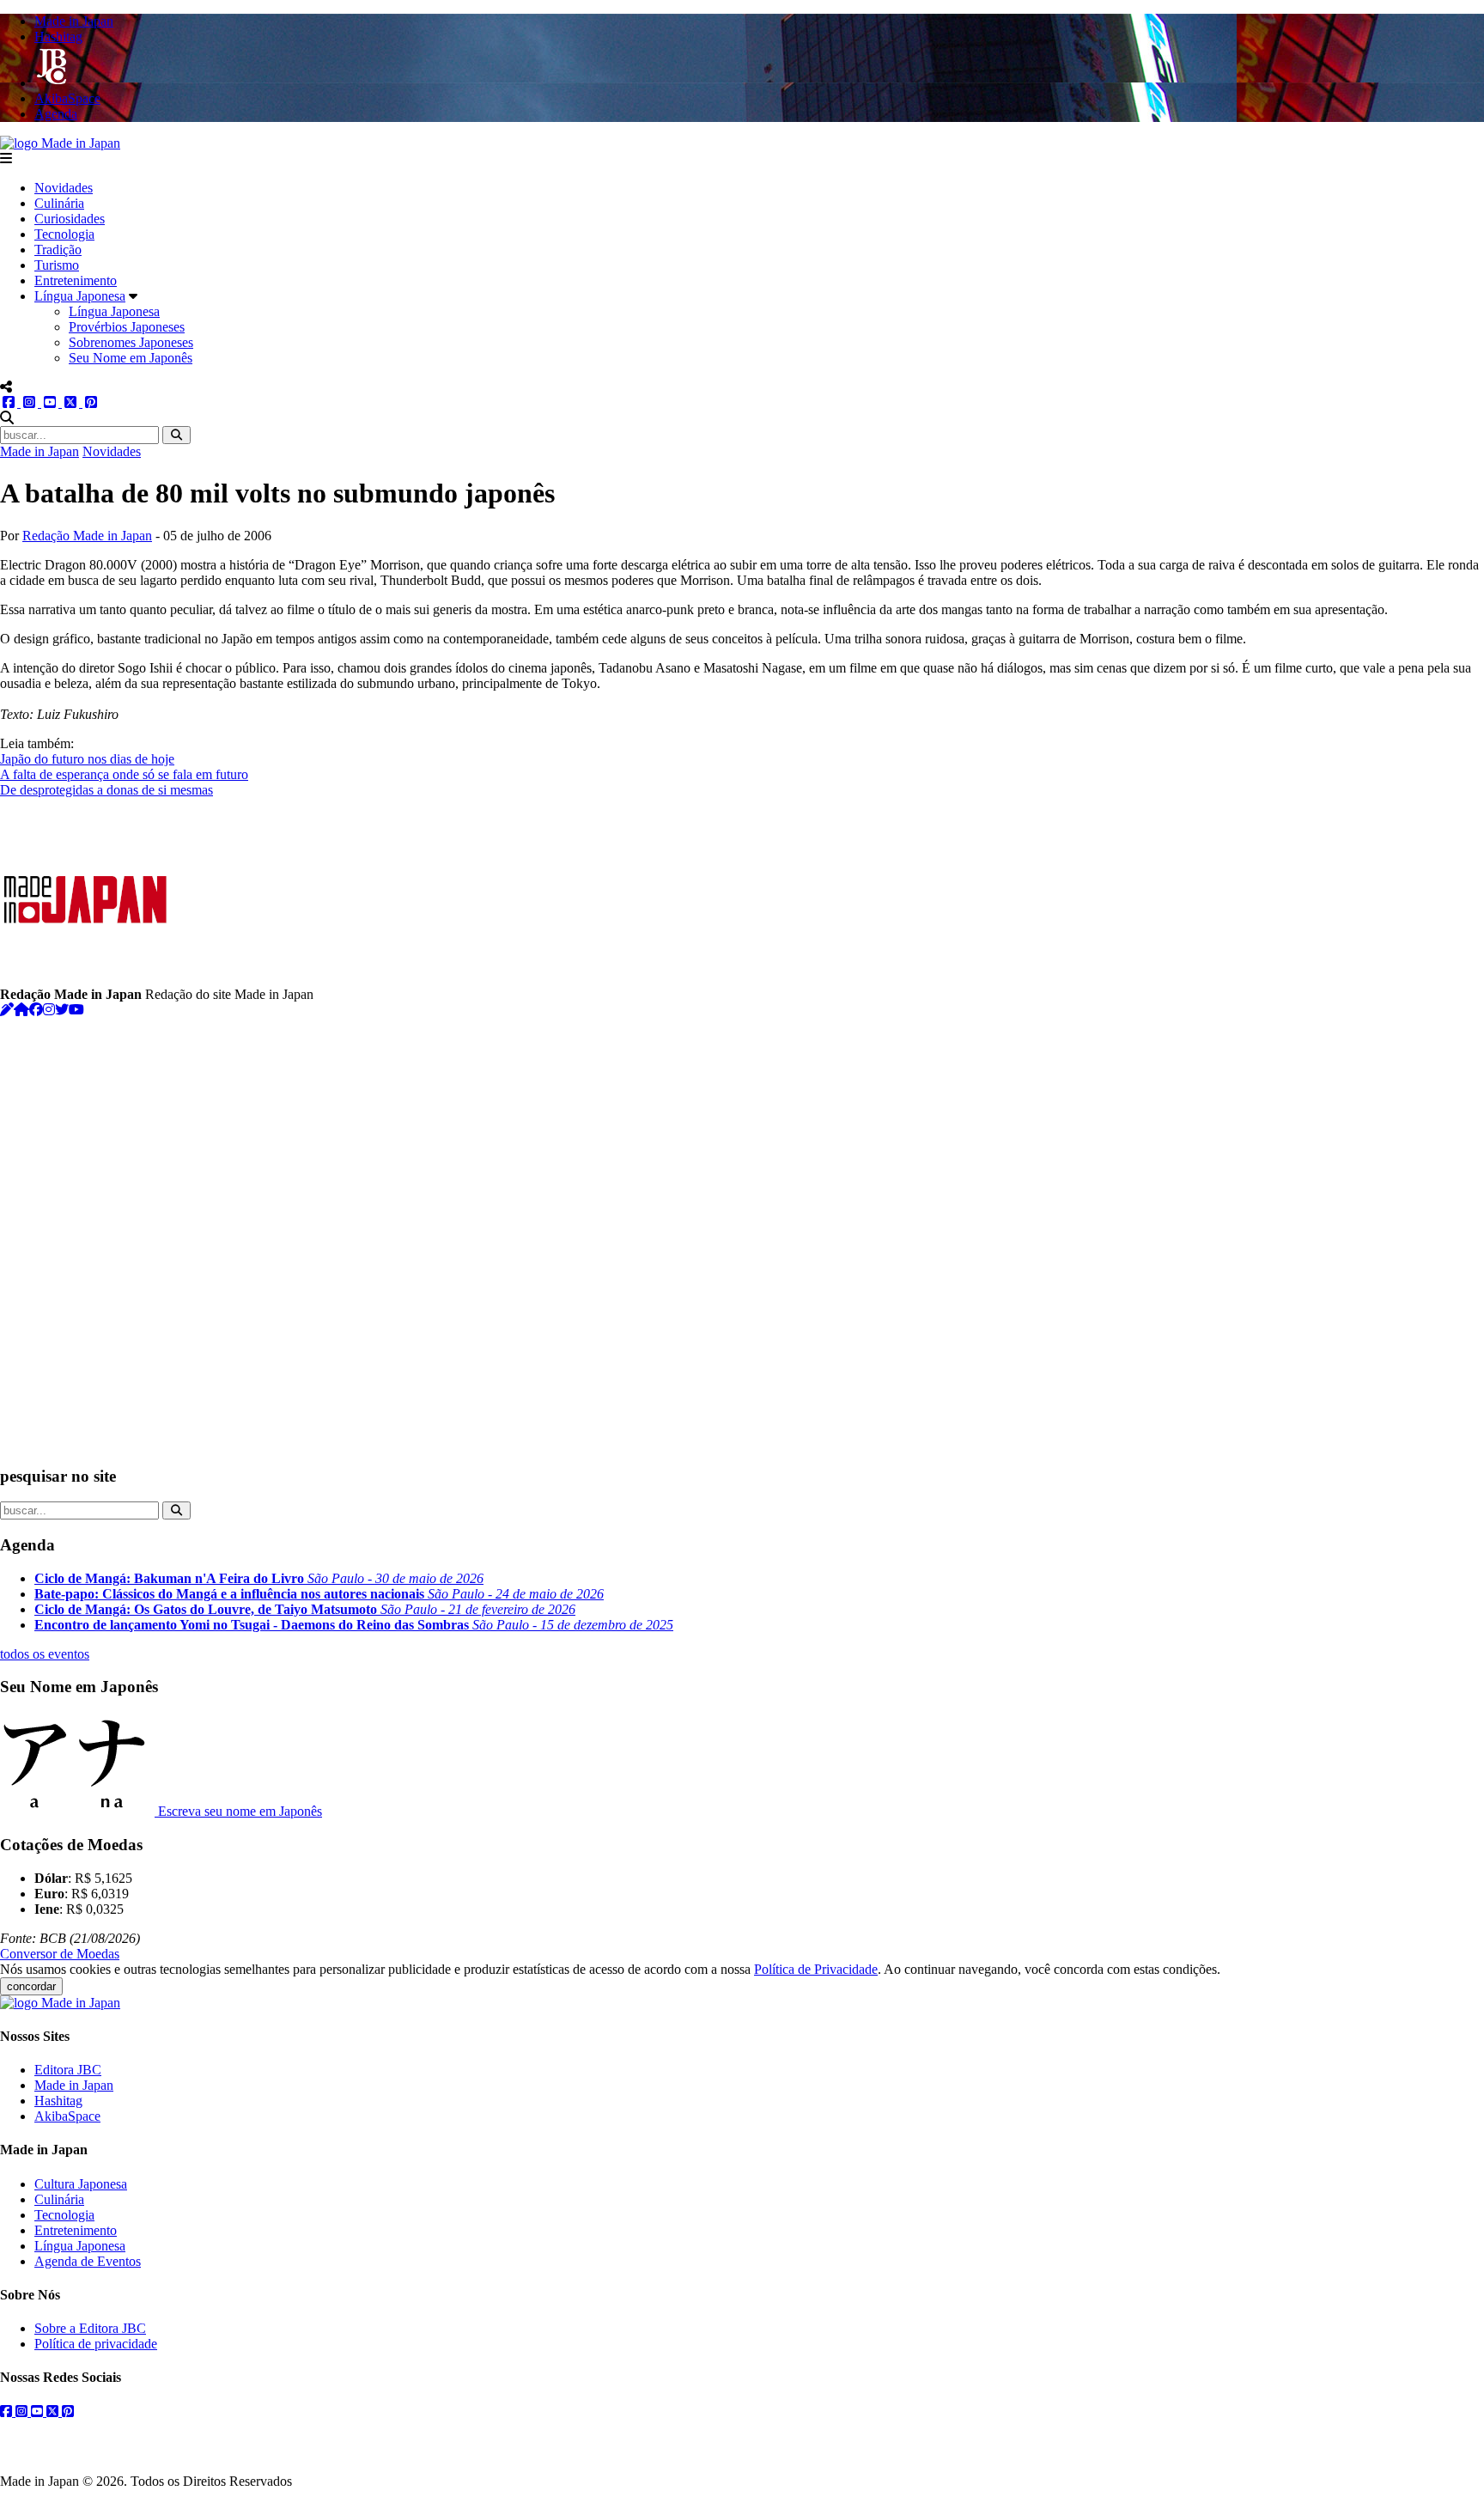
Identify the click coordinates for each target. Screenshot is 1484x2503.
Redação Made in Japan (87, 536)
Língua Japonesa (80, 296)
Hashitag (58, 2101)
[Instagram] (49, 1010)
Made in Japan (40, 451)
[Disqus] (742, 1233)
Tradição (58, 250)
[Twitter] (62, 1010)
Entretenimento (76, 280)
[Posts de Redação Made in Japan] (7, 1010)
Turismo (57, 265)
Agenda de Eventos (88, 2261)
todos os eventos (45, 1654)
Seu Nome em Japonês (131, 358)
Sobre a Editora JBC (90, 2328)
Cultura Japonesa (81, 2184)
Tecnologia (64, 234)
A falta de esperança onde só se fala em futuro (124, 774)
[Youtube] (76, 1010)
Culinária (59, 203)
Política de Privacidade (816, 1969)
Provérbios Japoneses (127, 327)
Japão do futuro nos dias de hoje (87, 759)
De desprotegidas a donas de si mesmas (106, 790)
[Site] (21, 1010)
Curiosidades (70, 219)
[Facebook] (36, 1010)
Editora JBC (68, 2070)
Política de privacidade (96, 2344)
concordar (31, 1986)
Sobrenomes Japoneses (131, 342)
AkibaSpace (67, 2116)
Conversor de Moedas (60, 1954)
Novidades (64, 188)
